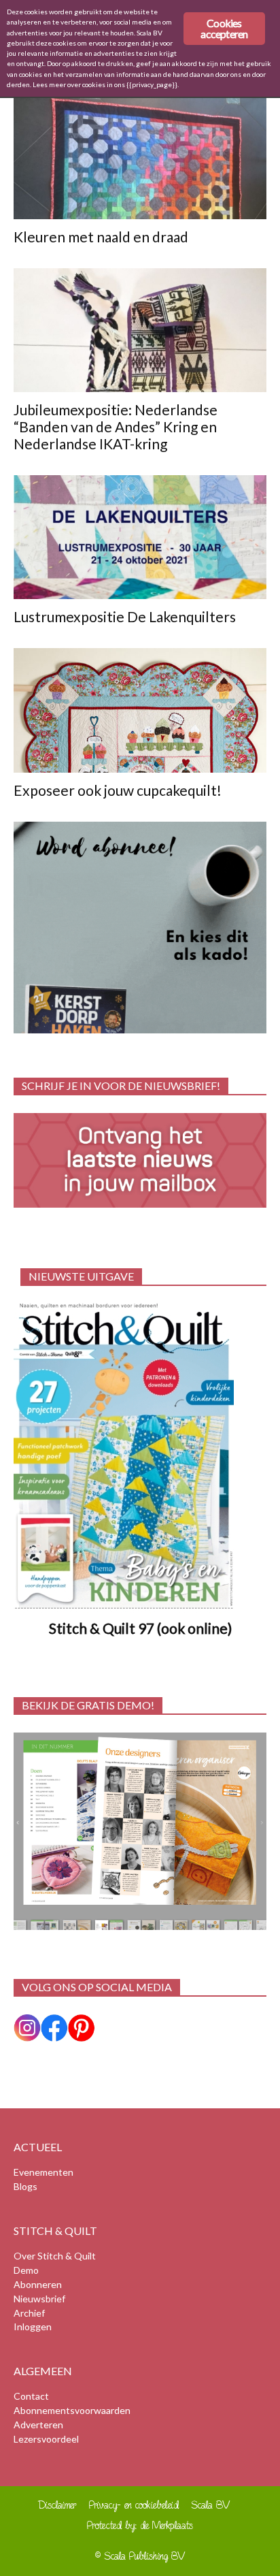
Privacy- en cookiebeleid (134, 2505)
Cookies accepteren (224, 28)
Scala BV (211, 2505)
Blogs (25, 2186)
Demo (26, 2270)
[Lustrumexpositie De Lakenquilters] (140, 537)
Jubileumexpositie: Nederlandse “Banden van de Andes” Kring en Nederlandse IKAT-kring (116, 426)
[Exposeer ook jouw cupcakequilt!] (140, 710)
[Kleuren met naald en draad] (140, 157)
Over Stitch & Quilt (55, 2256)
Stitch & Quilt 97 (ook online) (140, 1628)
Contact (31, 2396)
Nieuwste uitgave (81, 1276)
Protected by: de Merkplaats (140, 2525)
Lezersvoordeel (46, 2439)
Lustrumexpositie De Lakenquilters (125, 616)
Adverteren (38, 2425)
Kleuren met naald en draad (101, 237)
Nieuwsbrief (39, 2299)
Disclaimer (57, 2505)
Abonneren (38, 2284)
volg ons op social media (97, 1987)
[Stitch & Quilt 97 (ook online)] (140, 1456)
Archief (29, 2313)
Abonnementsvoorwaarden (72, 2410)
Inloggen (33, 2327)
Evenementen (43, 2172)
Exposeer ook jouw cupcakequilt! (118, 790)
